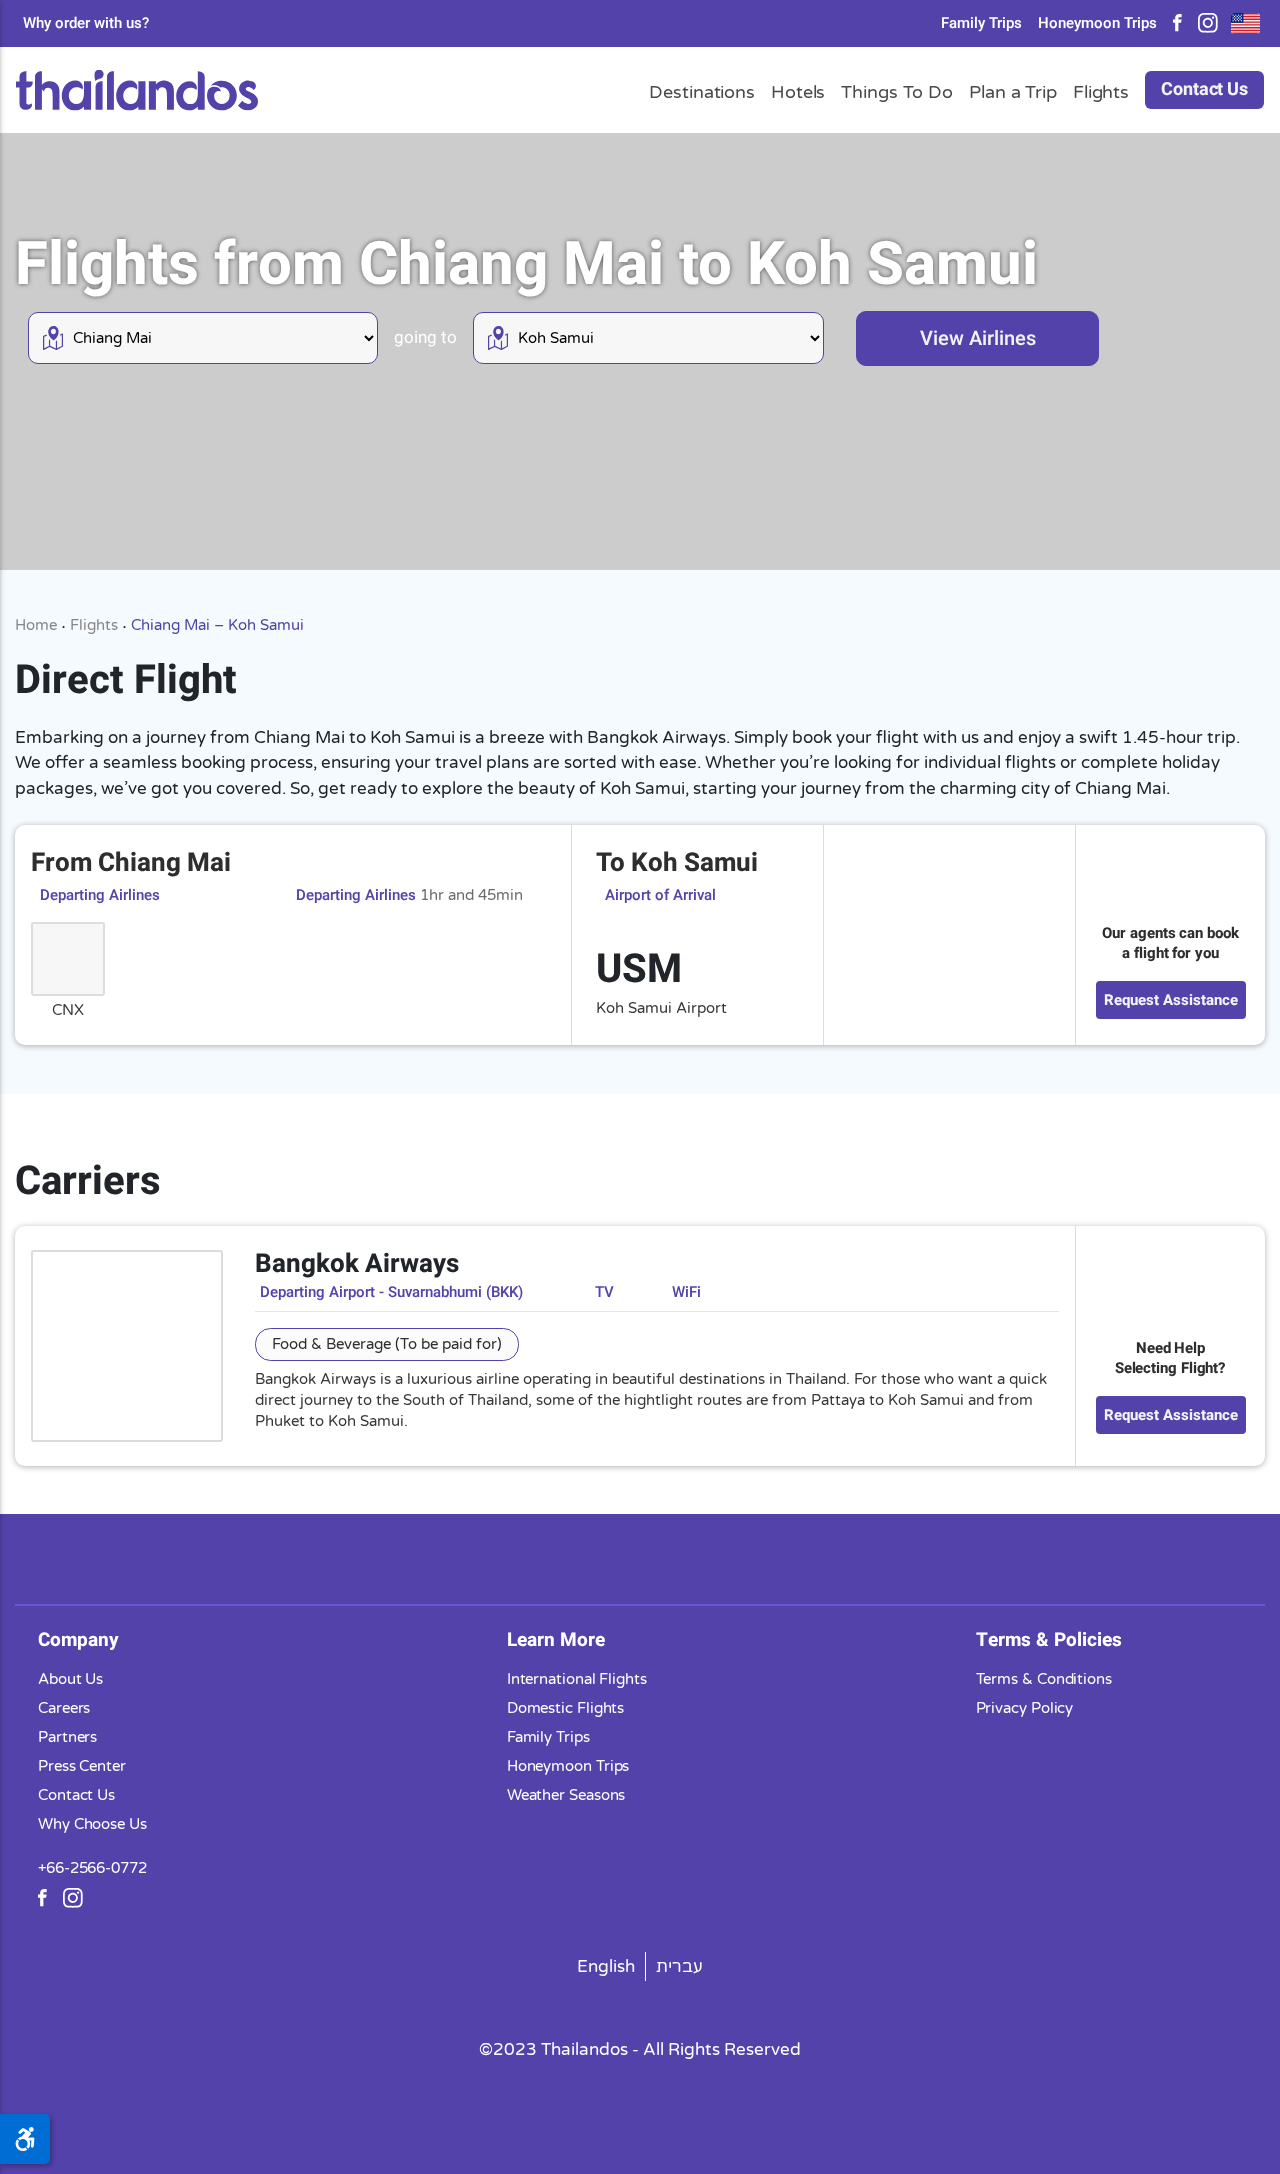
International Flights (577, 1679)
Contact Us (1204, 89)
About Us (70, 1679)
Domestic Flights (566, 1708)
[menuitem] (606, 1966)
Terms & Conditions (1044, 1679)
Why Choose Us (92, 1824)
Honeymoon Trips (1097, 23)
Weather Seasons (566, 1795)
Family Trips (981, 23)
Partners (67, 1737)
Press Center (82, 1766)
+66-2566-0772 (92, 1868)
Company (78, 1640)
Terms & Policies (1049, 1640)
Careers (64, 1708)
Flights (94, 625)
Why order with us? (86, 23)
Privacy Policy (1025, 1708)
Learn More (556, 1640)
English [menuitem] (606, 1966)
